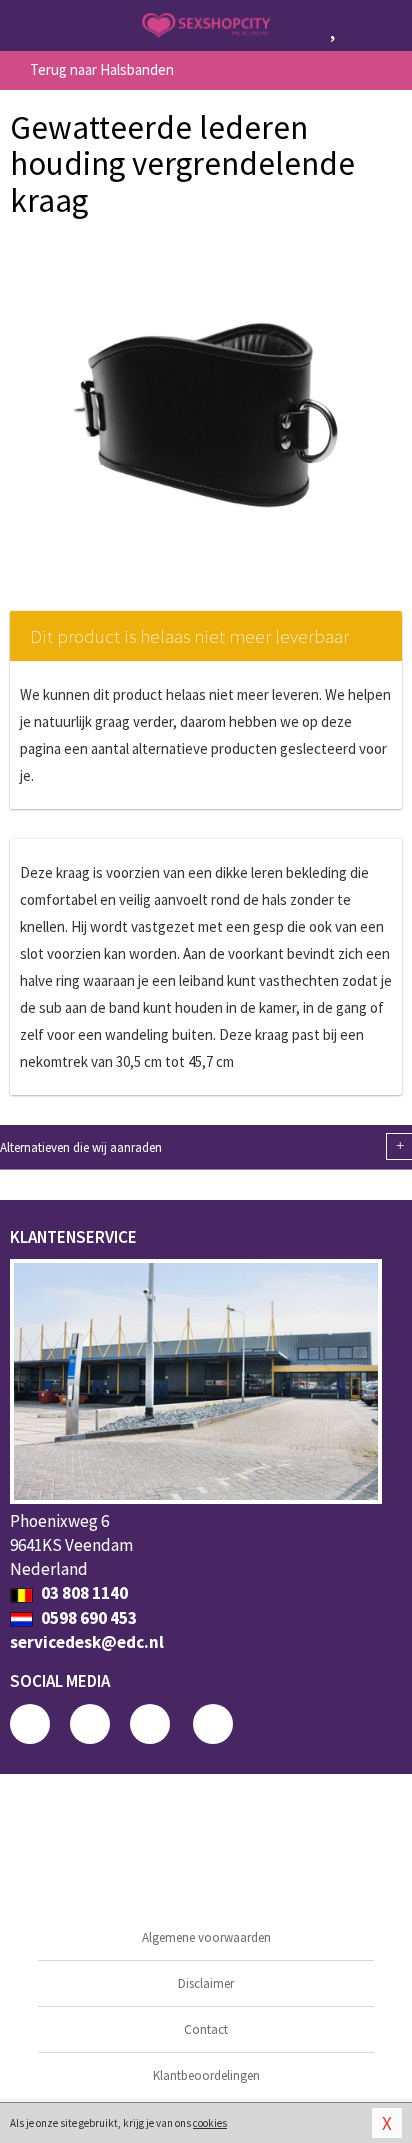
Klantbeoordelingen (206, 2075)
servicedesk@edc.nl (87, 1642)
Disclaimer (206, 1983)
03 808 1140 (83, 1593)
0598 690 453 (87, 1618)
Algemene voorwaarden (206, 1937)
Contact (206, 2029)
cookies (210, 2123)
